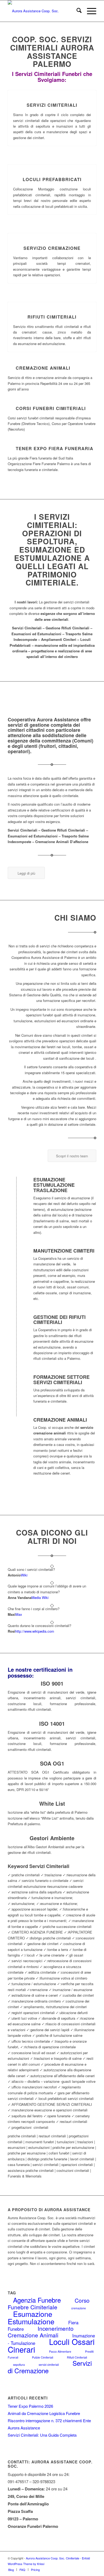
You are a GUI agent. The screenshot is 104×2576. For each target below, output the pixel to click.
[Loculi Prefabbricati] (52, 165)
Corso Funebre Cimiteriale (49, 2303)
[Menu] (89, 11)
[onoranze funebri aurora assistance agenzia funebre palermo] (43, 11)
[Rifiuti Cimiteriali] (52, 302)
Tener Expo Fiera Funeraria (55, 448)
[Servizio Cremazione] (52, 233)
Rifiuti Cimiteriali (52, 317)
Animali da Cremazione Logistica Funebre (44, 2413)
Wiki (24, 1575)
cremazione (79, 2308)
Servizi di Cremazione (50, 2367)
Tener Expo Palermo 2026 (30, 2406)
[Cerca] (76, 11)
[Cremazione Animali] (10, 368)
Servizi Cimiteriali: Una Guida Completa (42, 2435)
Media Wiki (40, 1597)
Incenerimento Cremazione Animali (41, 2332)
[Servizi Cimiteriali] (52, 90)
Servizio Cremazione (52, 248)
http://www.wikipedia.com (35, 1631)
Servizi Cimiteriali (52, 105)
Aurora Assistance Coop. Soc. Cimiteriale (53, 2558)
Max (19, 1614)
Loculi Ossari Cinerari (51, 2345)
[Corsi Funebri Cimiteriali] (10, 408)
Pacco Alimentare (60, 2351)
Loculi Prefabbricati (52, 179)
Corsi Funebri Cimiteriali (51, 408)
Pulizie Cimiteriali (43, 2357)
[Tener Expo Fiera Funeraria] (10, 448)
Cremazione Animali (43, 368)
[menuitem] (76, 11)
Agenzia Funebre (37, 2300)
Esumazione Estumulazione (31, 2317)
